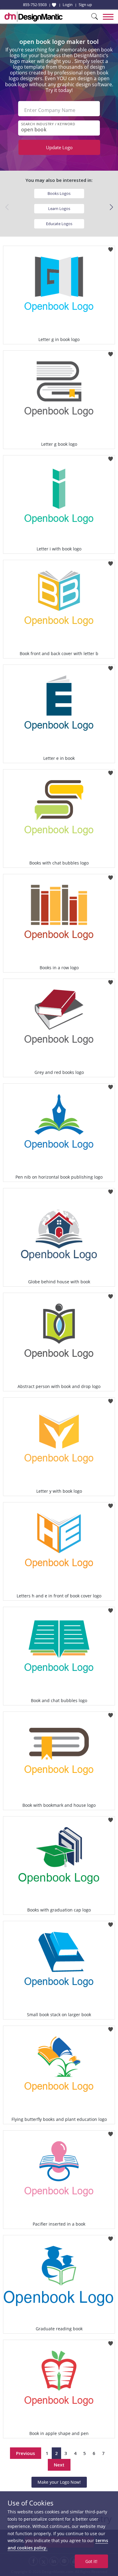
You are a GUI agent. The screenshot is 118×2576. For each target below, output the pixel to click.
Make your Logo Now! (59, 2482)
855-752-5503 (35, 5)
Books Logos (59, 193)
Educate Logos (59, 224)
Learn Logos (59, 208)
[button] (111, 207)
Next (59, 2465)
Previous (26, 2453)
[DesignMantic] (34, 17)
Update (59, 147)
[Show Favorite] (54, 5)
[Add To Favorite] (111, 248)
